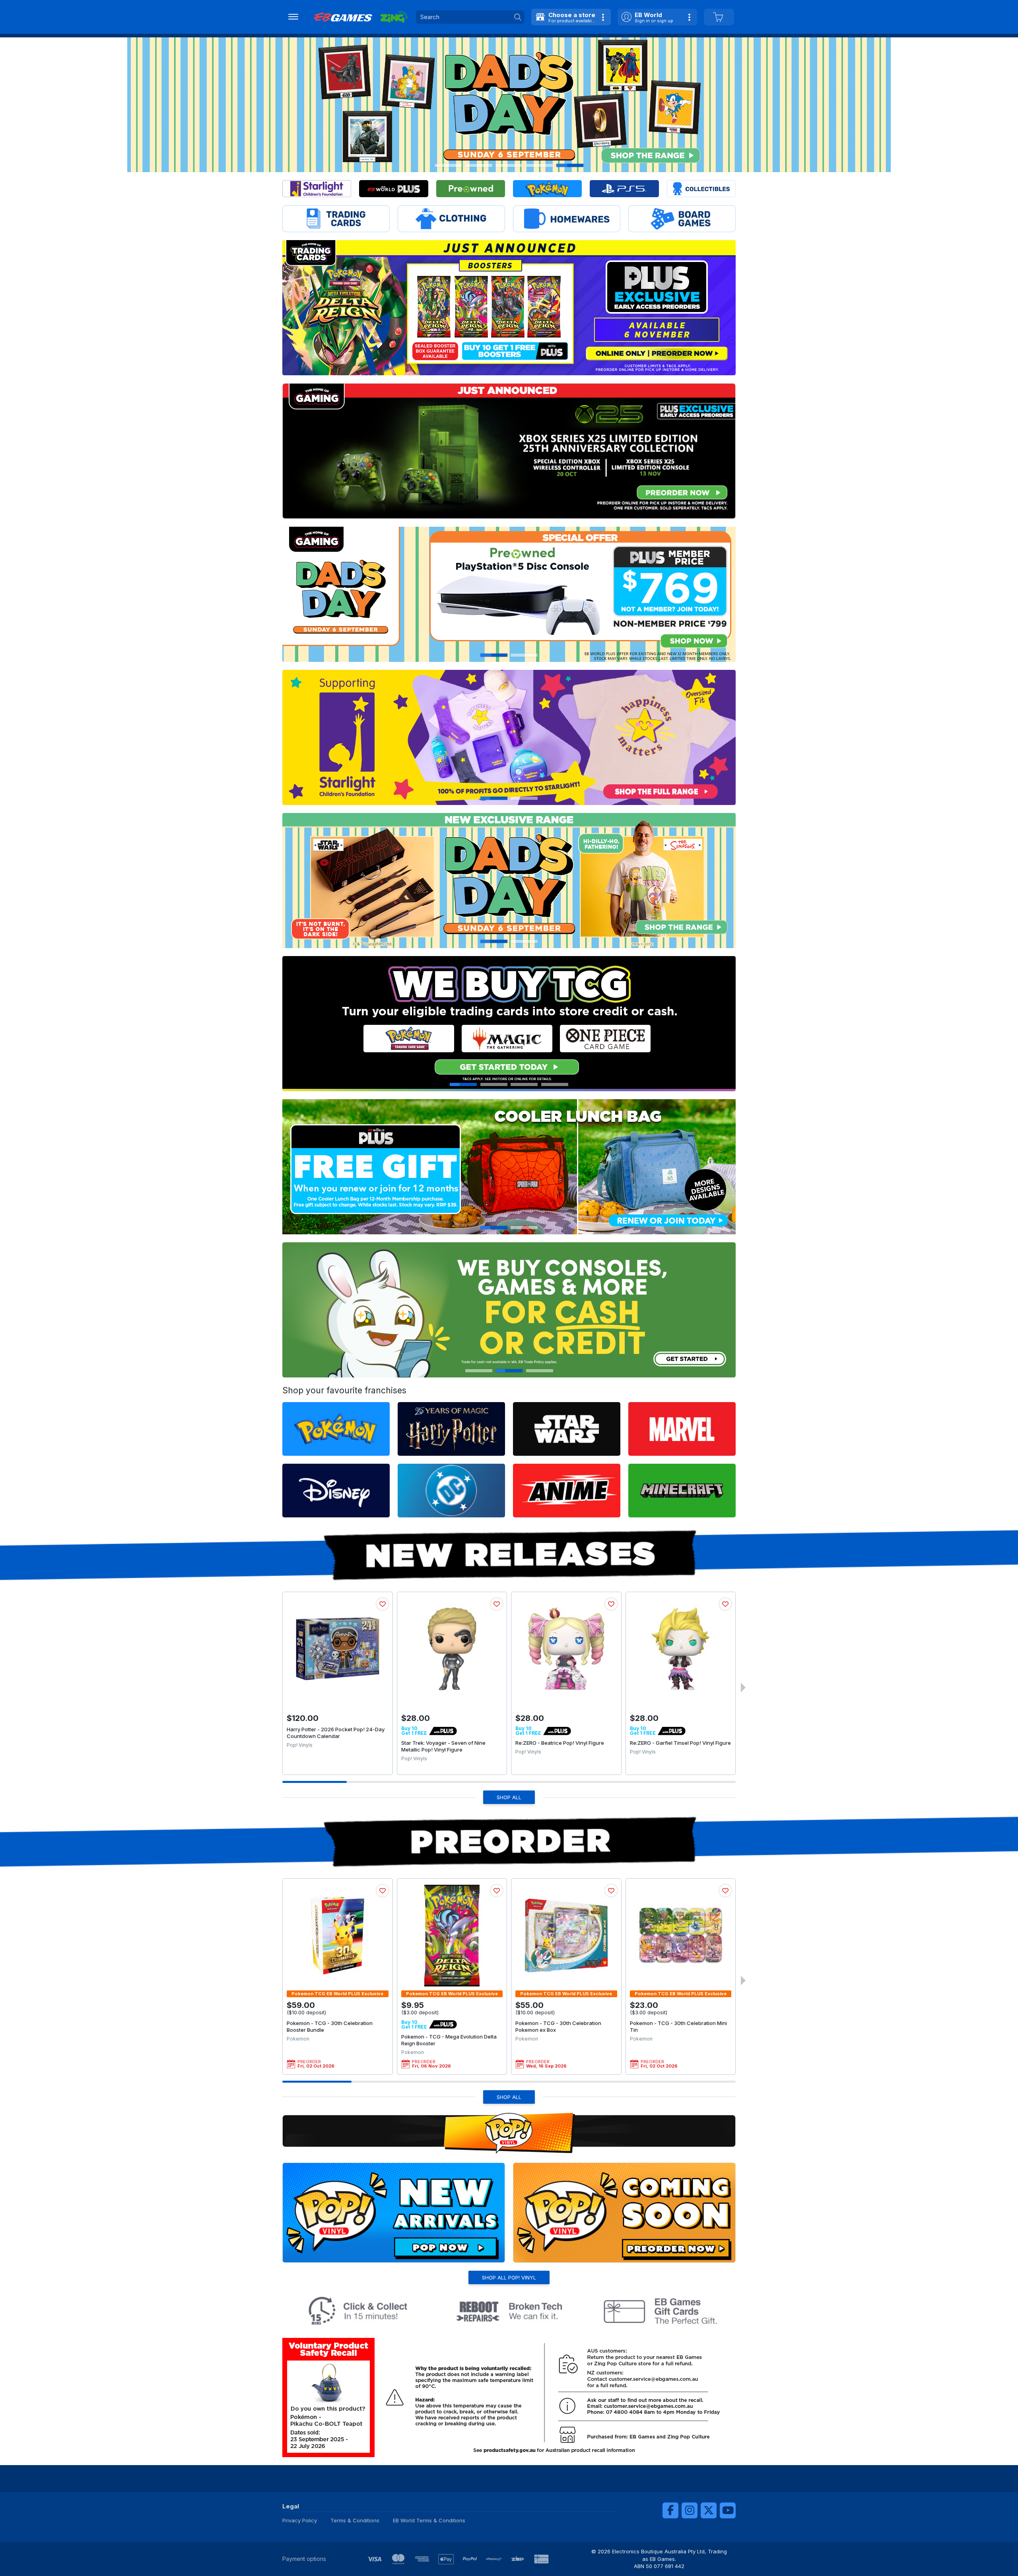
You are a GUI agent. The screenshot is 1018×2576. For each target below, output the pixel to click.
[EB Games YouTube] (728, 2510)
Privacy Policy (300, 2520)
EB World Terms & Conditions (429, 2520)
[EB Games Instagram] (690, 2510)
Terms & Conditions (355, 2520)
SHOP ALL (509, 1797)
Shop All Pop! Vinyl (509, 2277)
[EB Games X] (709, 2510)
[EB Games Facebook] (670, 2510)
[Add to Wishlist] (383, 1604)
